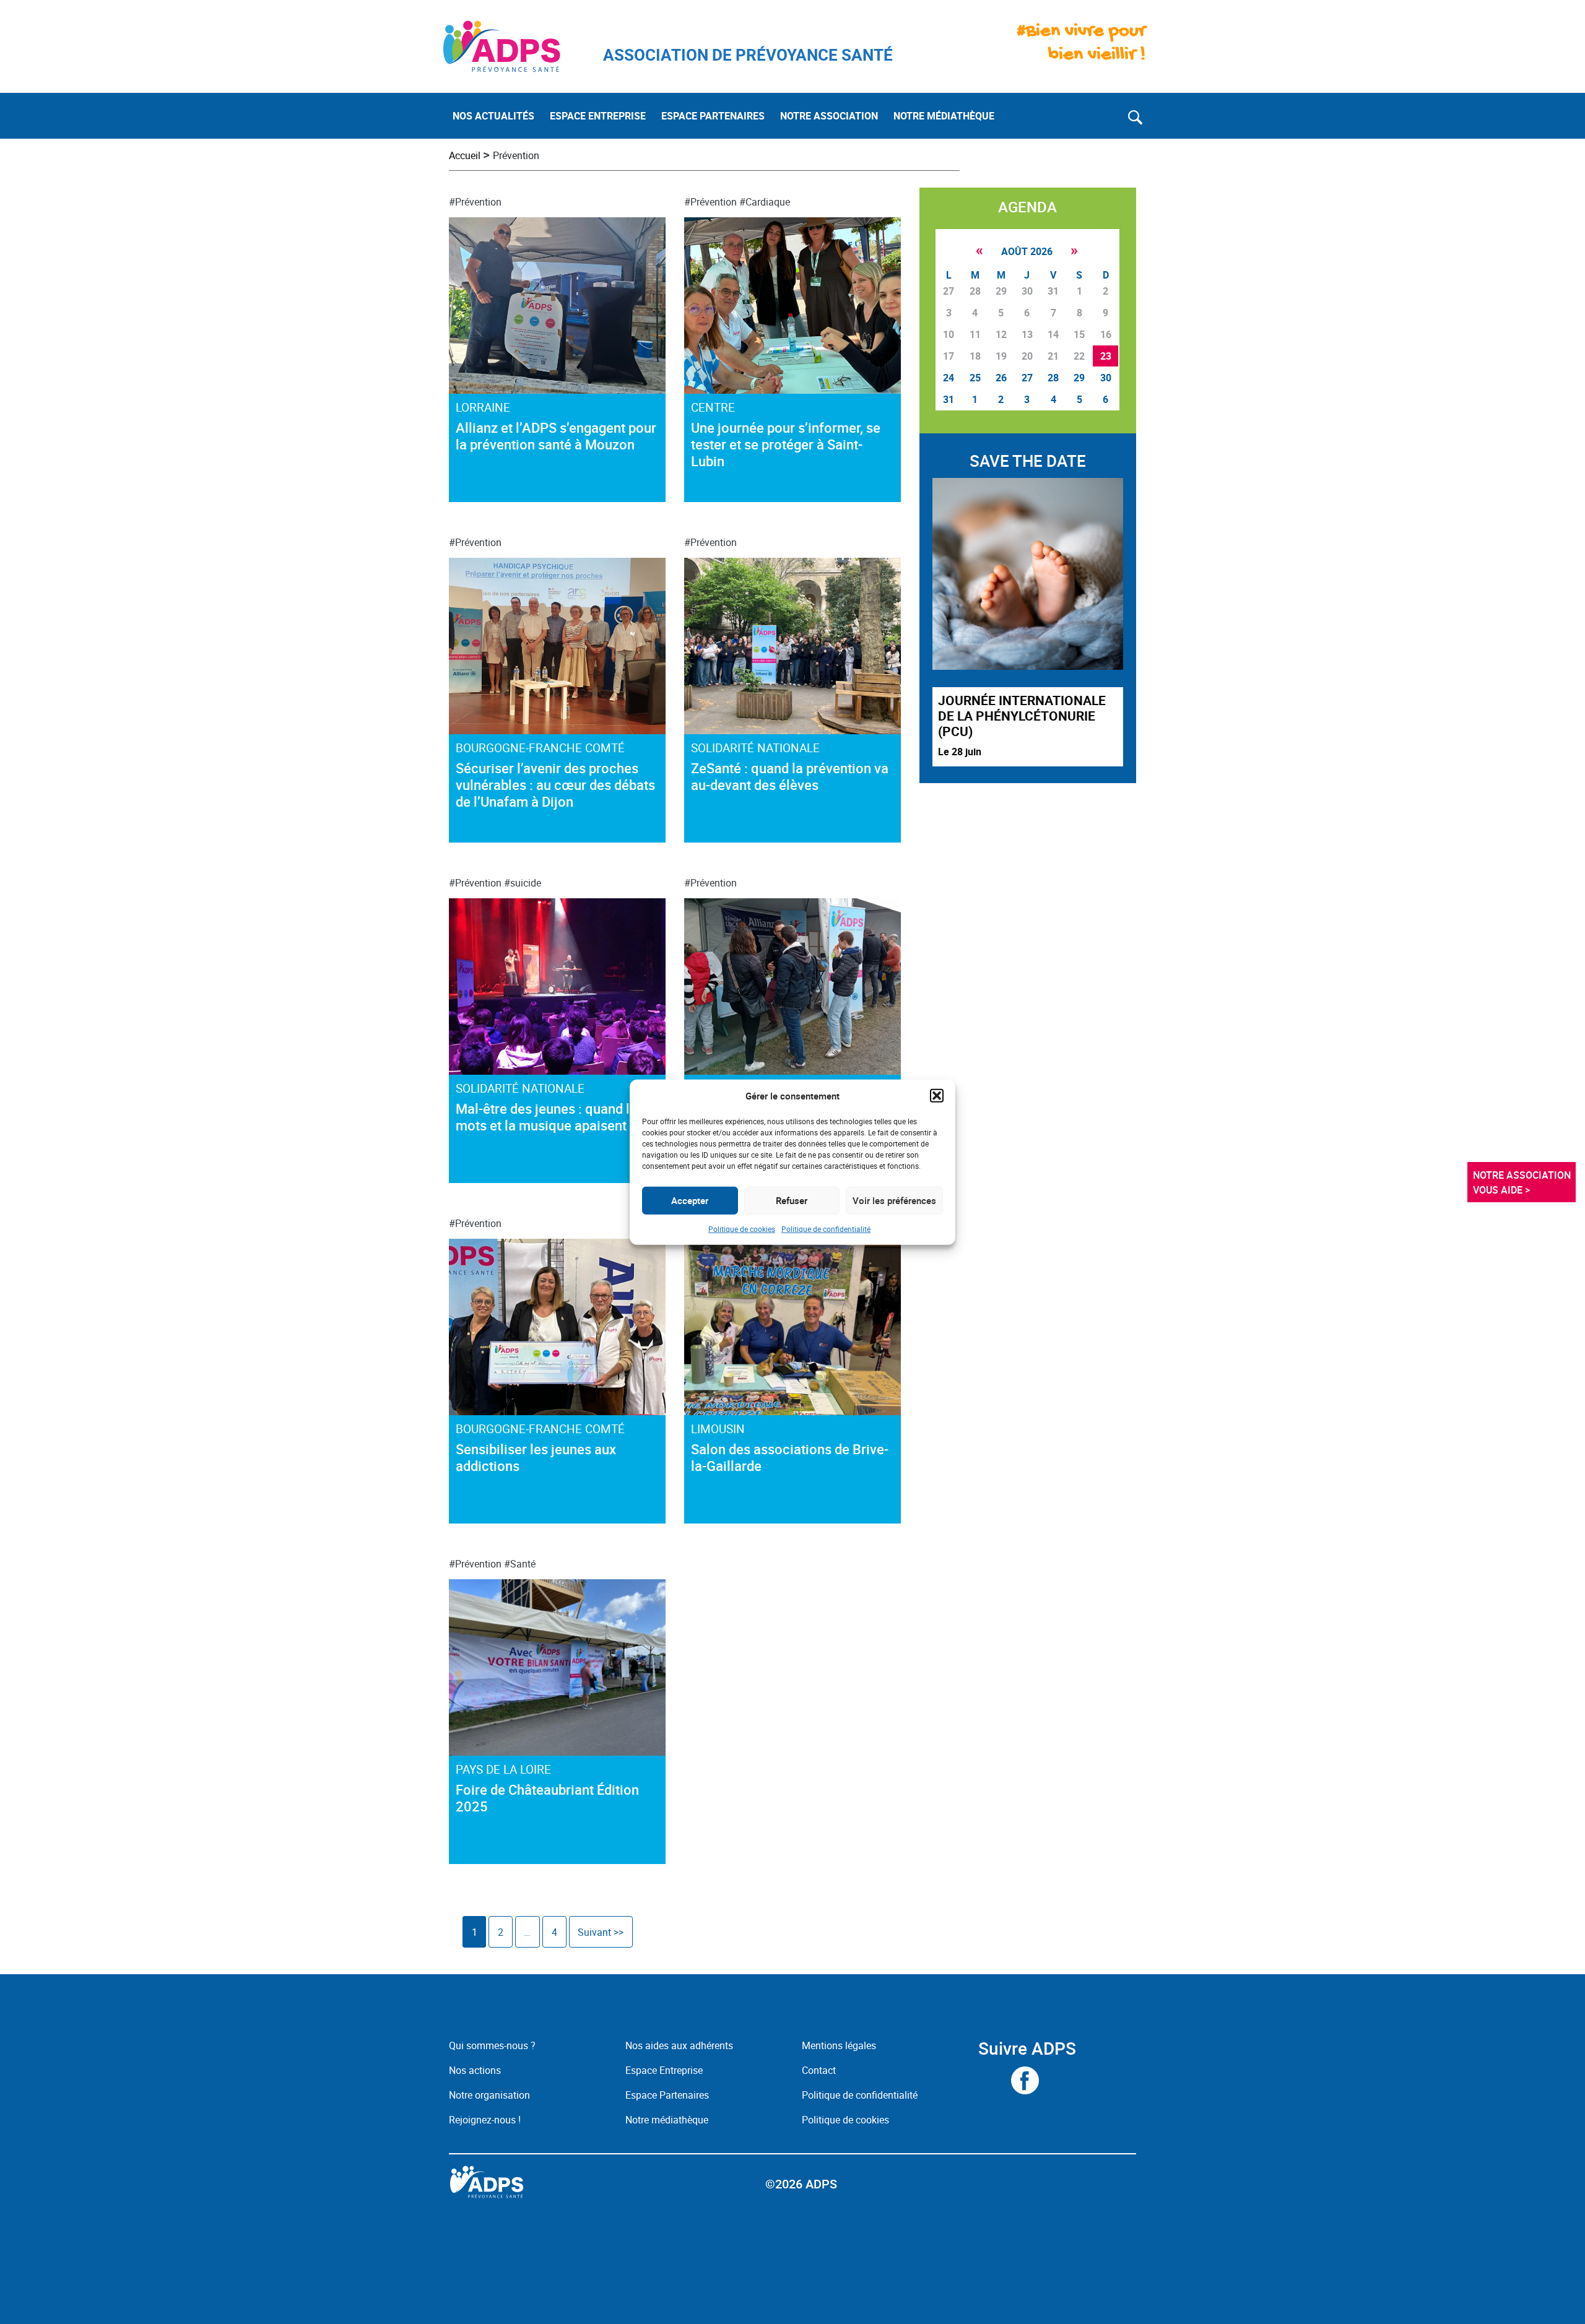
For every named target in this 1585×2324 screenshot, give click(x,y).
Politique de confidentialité (826, 1228)
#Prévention (475, 202)
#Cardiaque (765, 202)
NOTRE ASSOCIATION (829, 116)
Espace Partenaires (667, 2095)
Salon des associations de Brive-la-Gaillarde (790, 1457)
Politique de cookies (742, 1228)
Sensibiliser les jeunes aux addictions (536, 1457)
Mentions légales (839, 2045)
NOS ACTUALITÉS (493, 116)
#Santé (520, 1564)
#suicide (523, 883)
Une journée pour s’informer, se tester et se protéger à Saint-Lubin (786, 444)
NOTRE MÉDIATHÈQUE (944, 116)
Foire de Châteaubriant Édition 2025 (547, 1798)
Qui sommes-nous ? (492, 2045)
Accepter (690, 1200)
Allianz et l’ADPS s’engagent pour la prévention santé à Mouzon (556, 436)
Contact (819, 2070)
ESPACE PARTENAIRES (713, 116)
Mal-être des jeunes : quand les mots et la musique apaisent (550, 1117)
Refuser (792, 1200)
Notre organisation (489, 2095)
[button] (937, 1096)
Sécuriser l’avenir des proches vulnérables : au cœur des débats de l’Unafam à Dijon (555, 785)
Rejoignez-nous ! (485, 2120)
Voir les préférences (894, 1200)
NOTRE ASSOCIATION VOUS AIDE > (1523, 1182)
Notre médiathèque (668, 2120)
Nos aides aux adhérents (679, 2045)
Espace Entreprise (664, 2070)
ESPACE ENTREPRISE (598, 116)
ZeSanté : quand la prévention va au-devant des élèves (790, 776)
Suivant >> (601, 1932)
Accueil (465, 155)
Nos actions (475, 2070)
